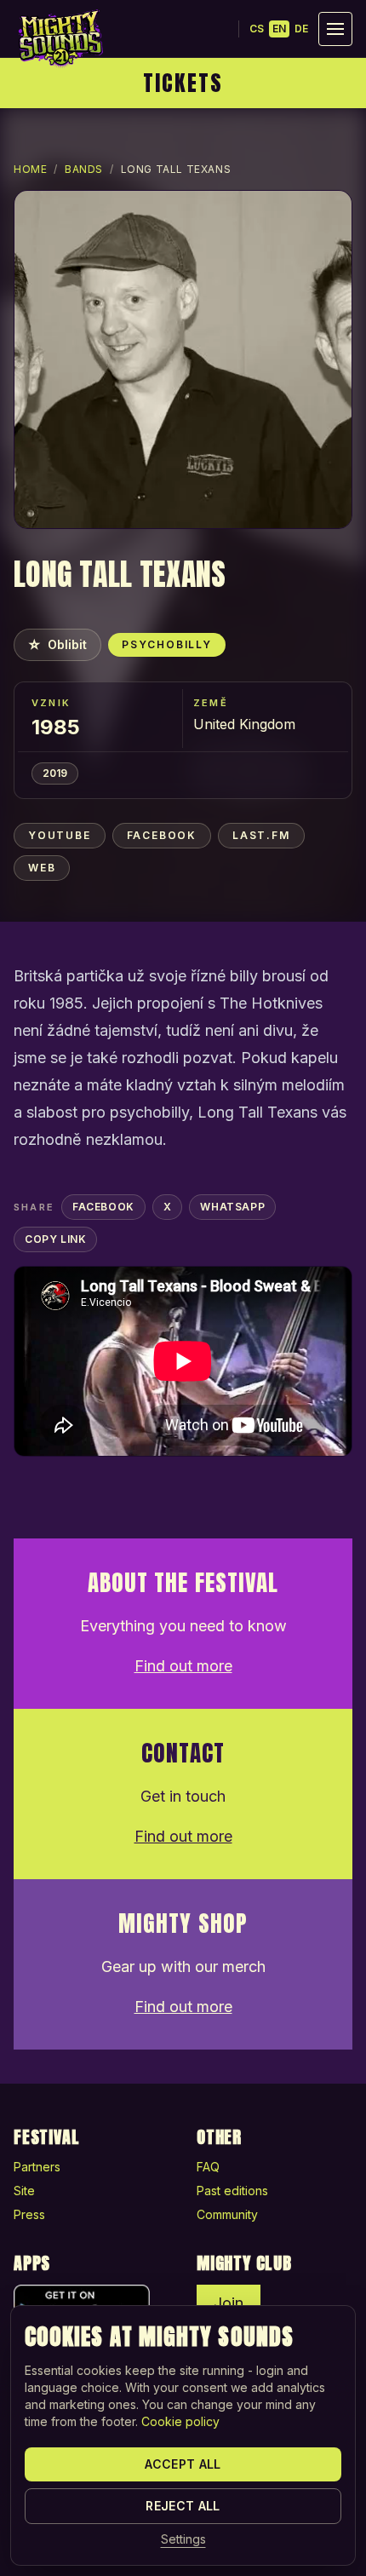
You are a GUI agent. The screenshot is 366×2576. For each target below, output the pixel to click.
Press (29, 2214)
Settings (183, 2539)
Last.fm (261, 835)
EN (279, 29)
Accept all (183, 2464)
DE (301, 29)
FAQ (208, 2167)
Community (227, 2214)
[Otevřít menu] (335, 29)
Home (30, 169)
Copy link (55, 1239)
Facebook (162, 835)
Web (42, 868)
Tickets (183, 83)
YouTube (60, 835)
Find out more (183, 1666)
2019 (55, 773)
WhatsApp (232, 1207)
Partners (37, 2167)
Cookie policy (180, 2421)
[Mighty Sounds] (60, 38)
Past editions (232, 2191)
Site (24, 2191)
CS (257, 29)
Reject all (183, 2506)
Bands (84, 169)
